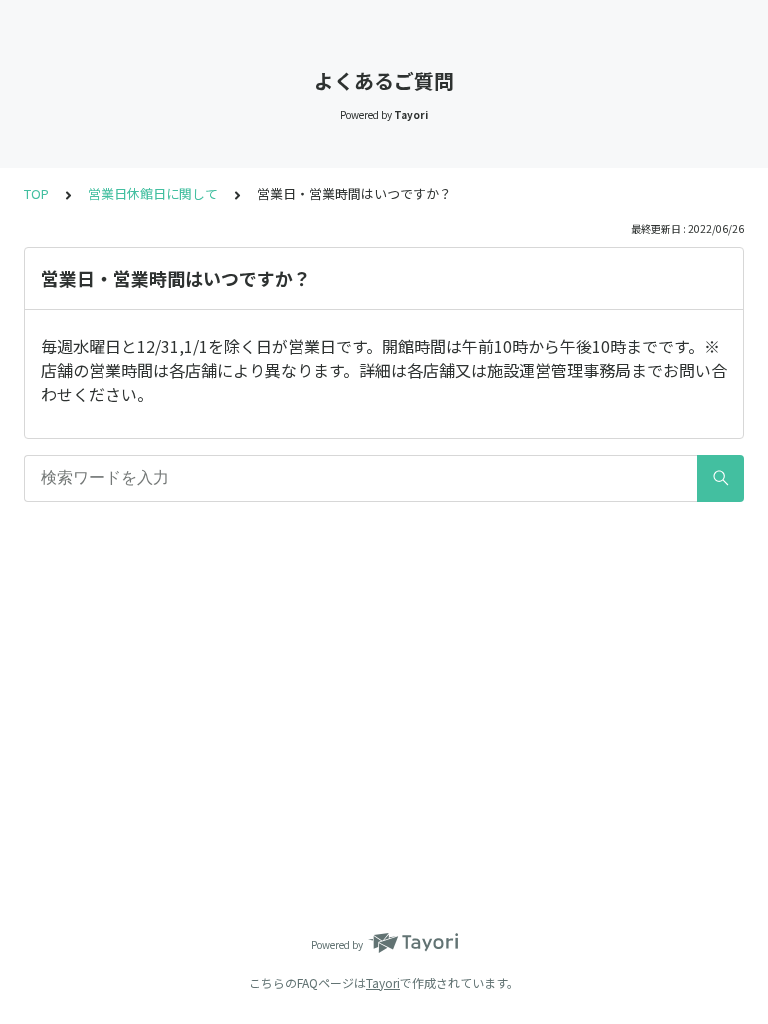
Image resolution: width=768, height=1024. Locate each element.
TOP (36, 193)
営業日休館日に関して (153, 193)
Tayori (383, 982)
